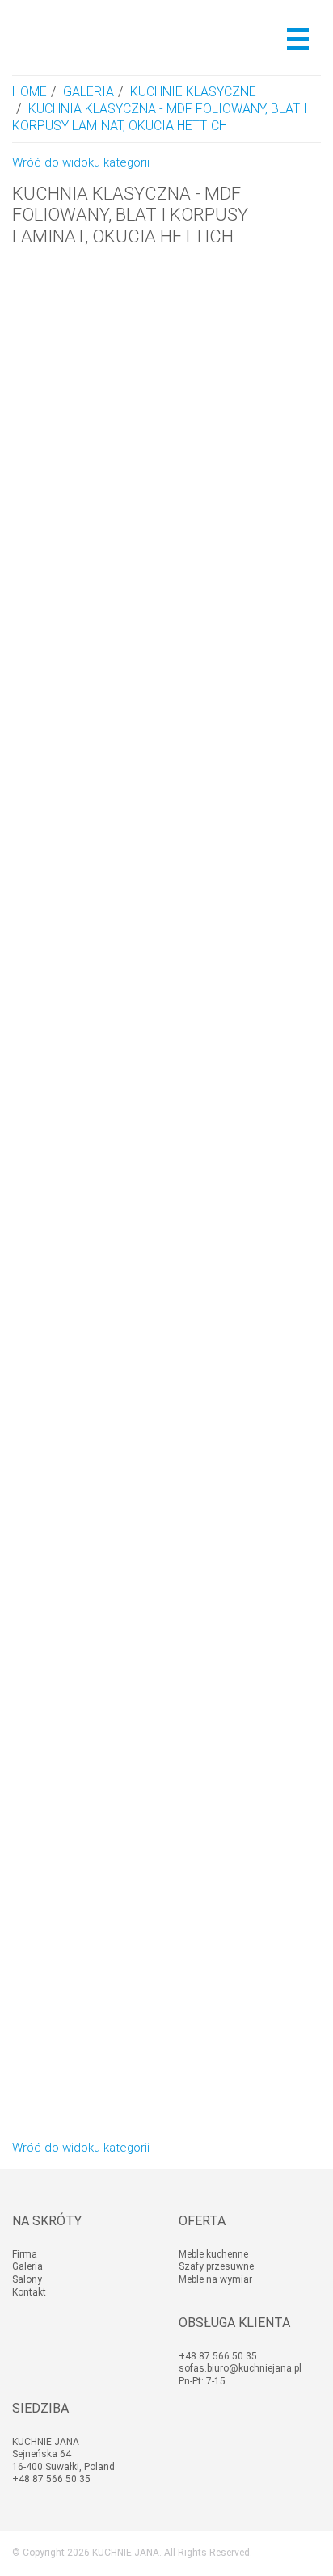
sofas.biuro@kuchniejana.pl (240, 2368)
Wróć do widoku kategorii (81, 162)
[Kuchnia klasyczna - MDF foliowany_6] (166, 418)
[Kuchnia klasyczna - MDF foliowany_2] (166, 1653)
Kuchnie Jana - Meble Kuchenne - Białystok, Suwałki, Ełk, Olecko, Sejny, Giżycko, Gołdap (91, 38)
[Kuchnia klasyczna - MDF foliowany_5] (166, 727)
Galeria (89, 92)
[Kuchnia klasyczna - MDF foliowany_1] (166, 1962)
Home (30, 92)
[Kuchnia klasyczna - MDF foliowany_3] (166, 1344)
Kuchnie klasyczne (193, 92)
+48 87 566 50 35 (218, 2356)
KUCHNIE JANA (126, 2553)
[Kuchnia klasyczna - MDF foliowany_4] (166, 1035)
